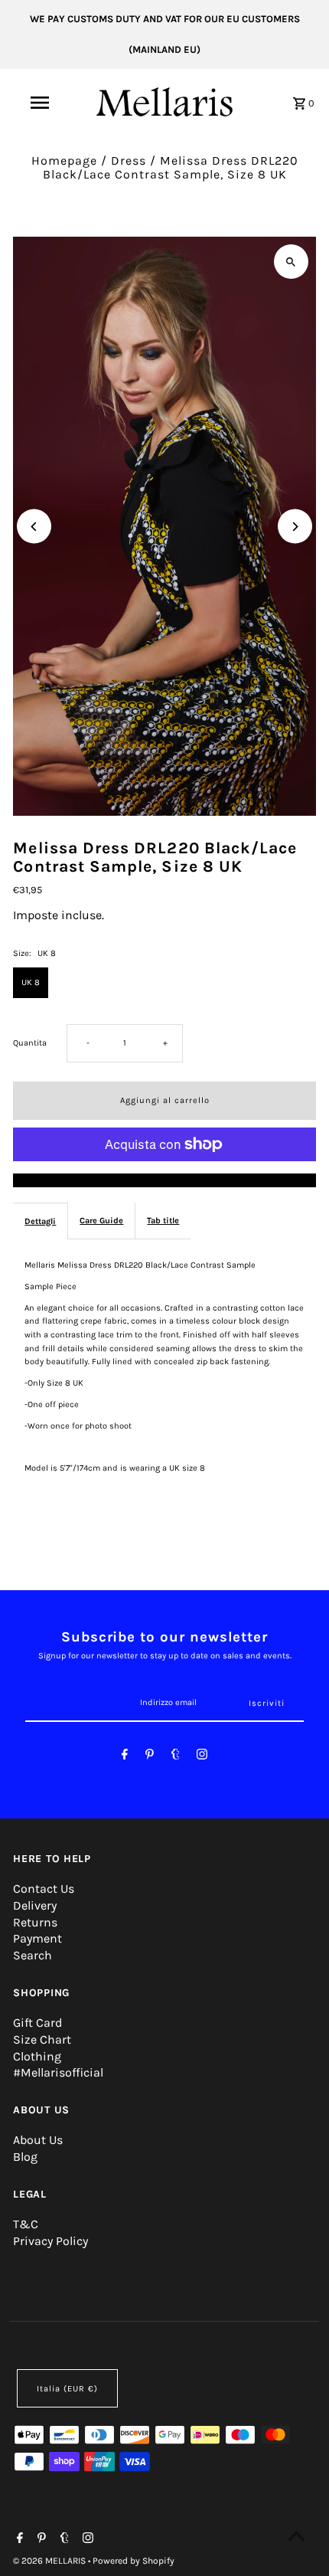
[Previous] (34, 527)
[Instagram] (202, 1757)
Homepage (64, 160)
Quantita (30, 1043)
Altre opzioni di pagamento (164, 1180)
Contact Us (44, 1889)
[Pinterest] (150, 1757)
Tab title (163, 1221)
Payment (37, 1938)
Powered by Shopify (134, 2561)
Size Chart (42, 2039)
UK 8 (31, 982)
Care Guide (101, 1221)
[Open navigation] (42, 103)
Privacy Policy (50, 2241)
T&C (26, 2224)
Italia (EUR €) (67, 2389)
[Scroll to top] (296, 2536)
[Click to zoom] (291, 262)
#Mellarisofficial (58, 2072)
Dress (129, 160)
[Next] (295, 527)
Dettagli (40, 1221)
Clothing (37, 2056)
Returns (35, 1922)
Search (33, 1955)
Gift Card (37, 2023)
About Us (38, 2140)
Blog (25, 2157)
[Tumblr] (176, 1757)
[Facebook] (125, 1757)
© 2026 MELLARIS (50, 2561)
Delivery (35, 1905)
